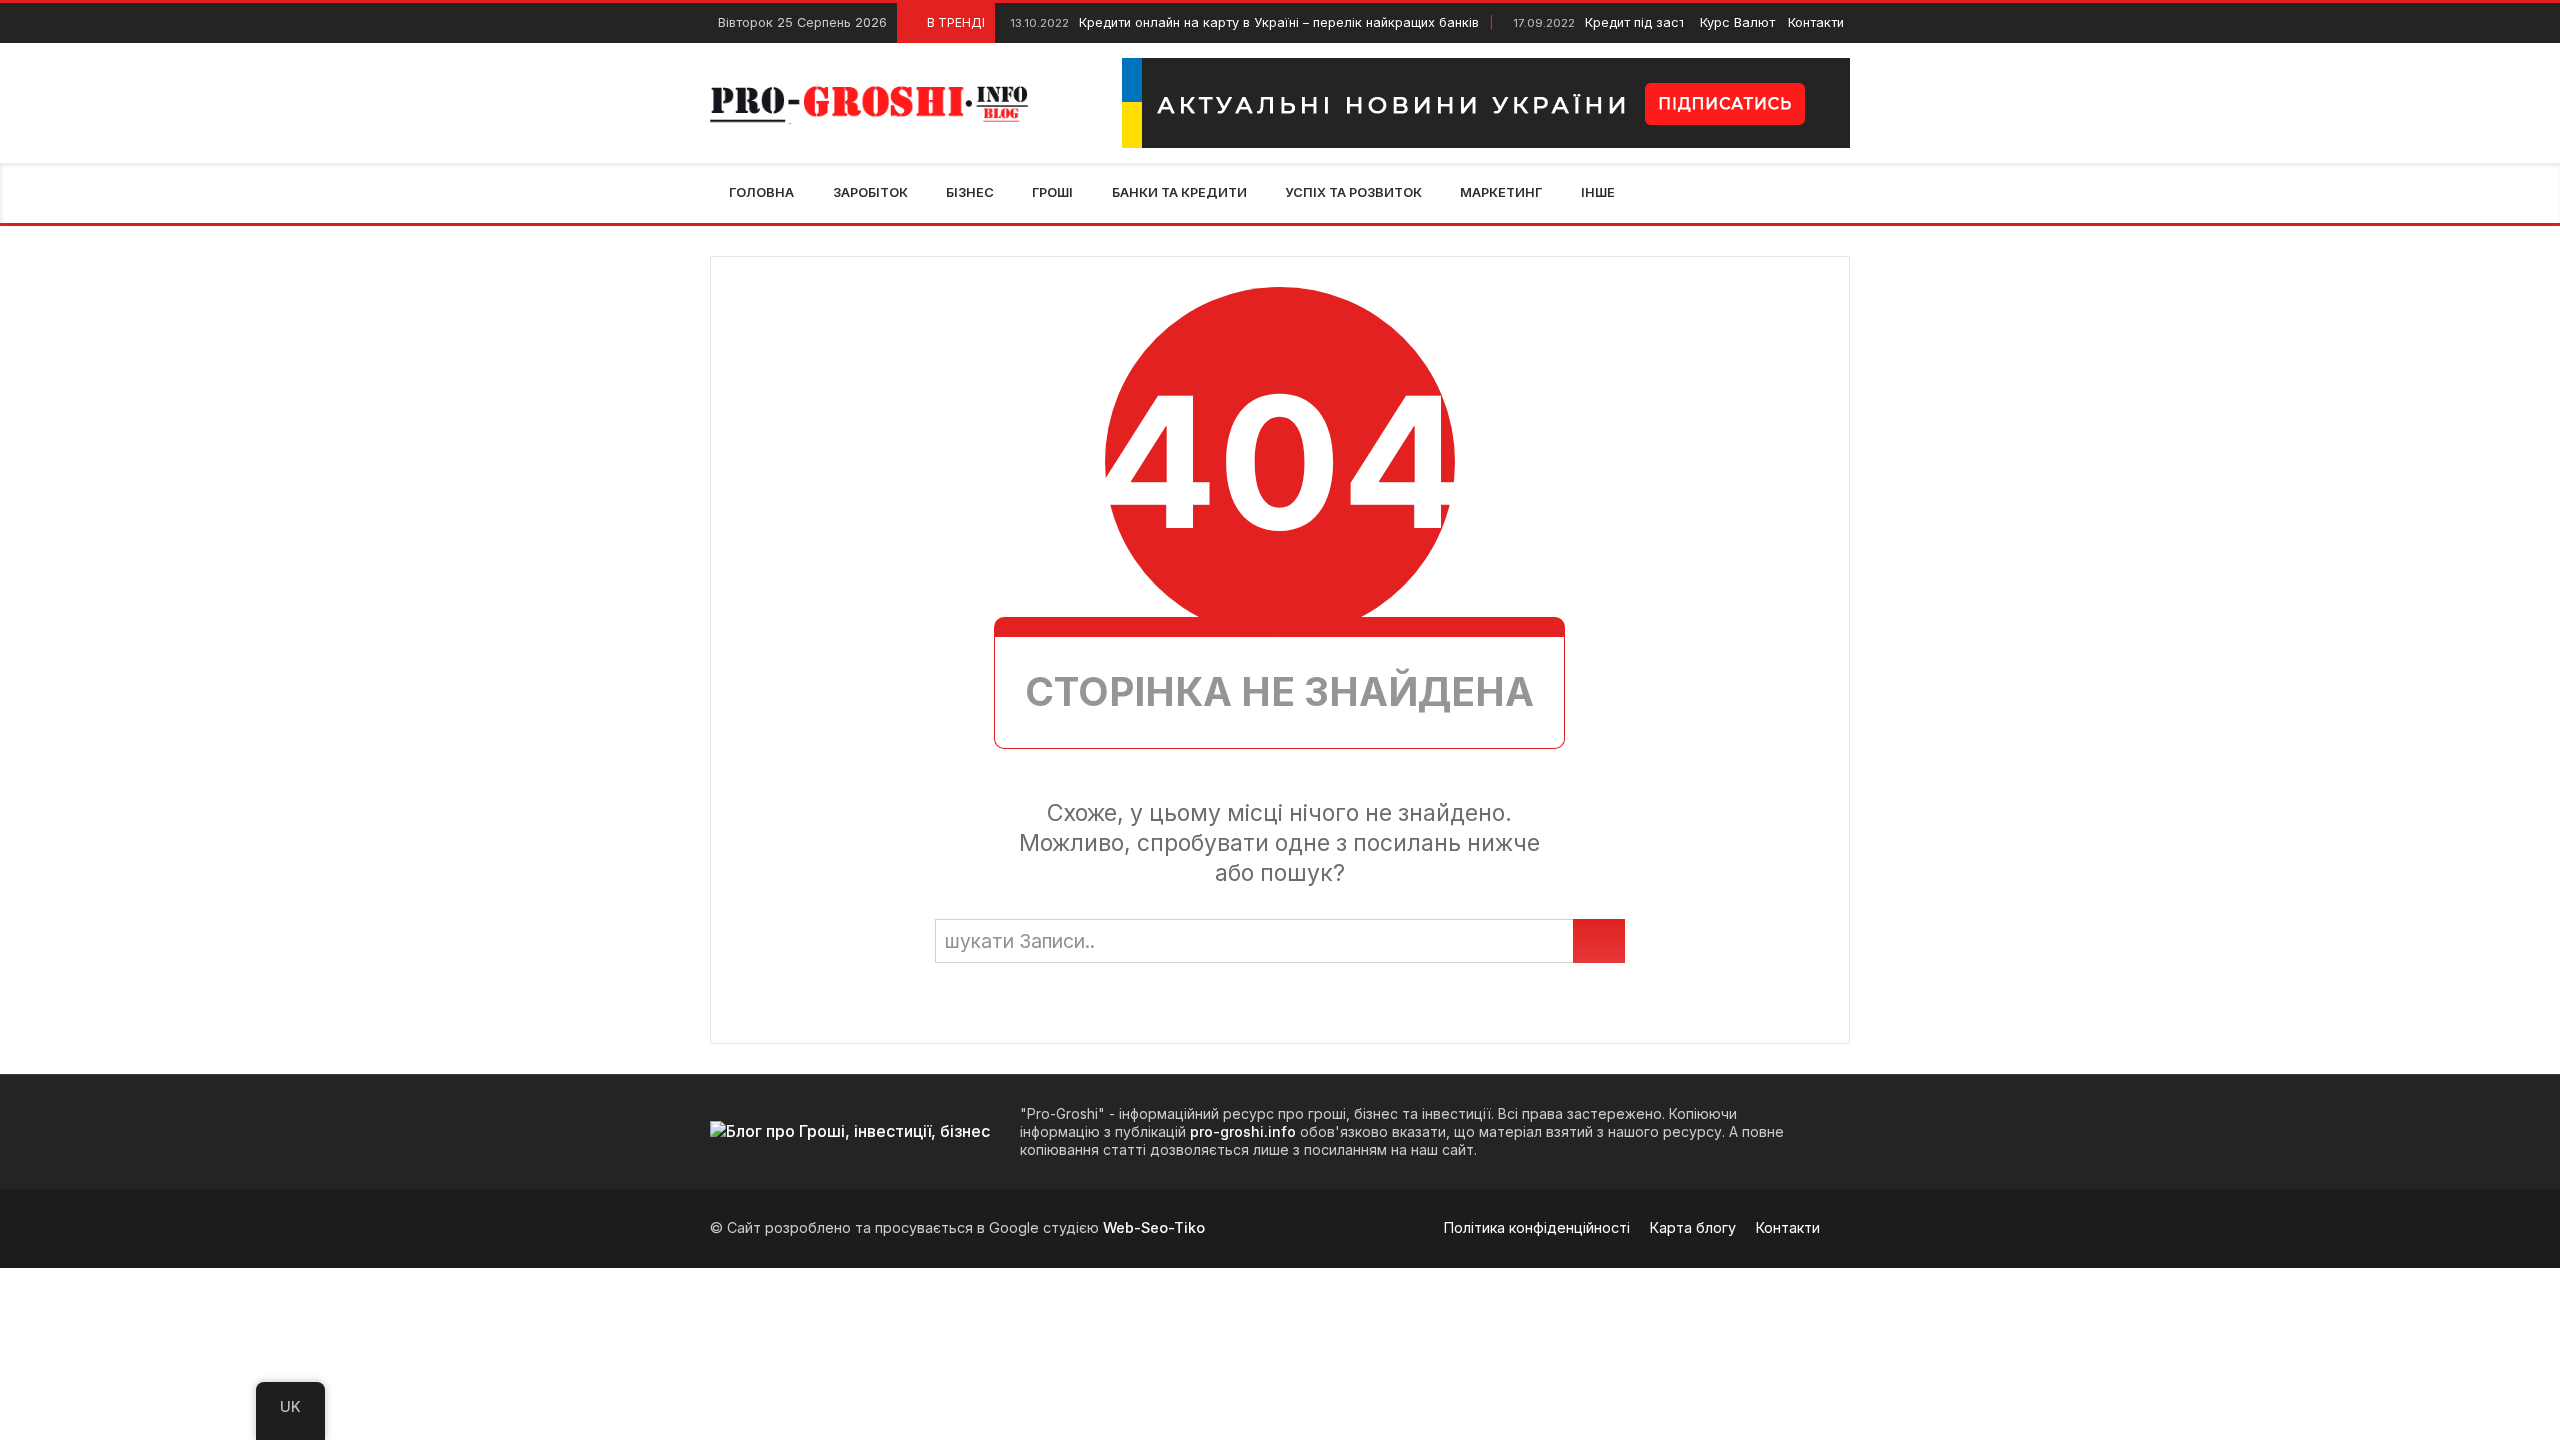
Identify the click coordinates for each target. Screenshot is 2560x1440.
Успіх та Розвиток (1353, 192)
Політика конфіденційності (1537, 1227)
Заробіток (870, 192)
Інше (1598, 192)
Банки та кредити (1179, 192)
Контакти (1816, 22)
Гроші (1052, 192)
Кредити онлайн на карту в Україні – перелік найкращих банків (1244, 22)
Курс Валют (1737, 22)
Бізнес (970, 192)
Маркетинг (1501, 192)
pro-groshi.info (1243, 1131)
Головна (761, 192)
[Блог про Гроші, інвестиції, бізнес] (872, 103)
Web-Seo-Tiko (1154, 1227)
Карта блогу (1693, 1227)
